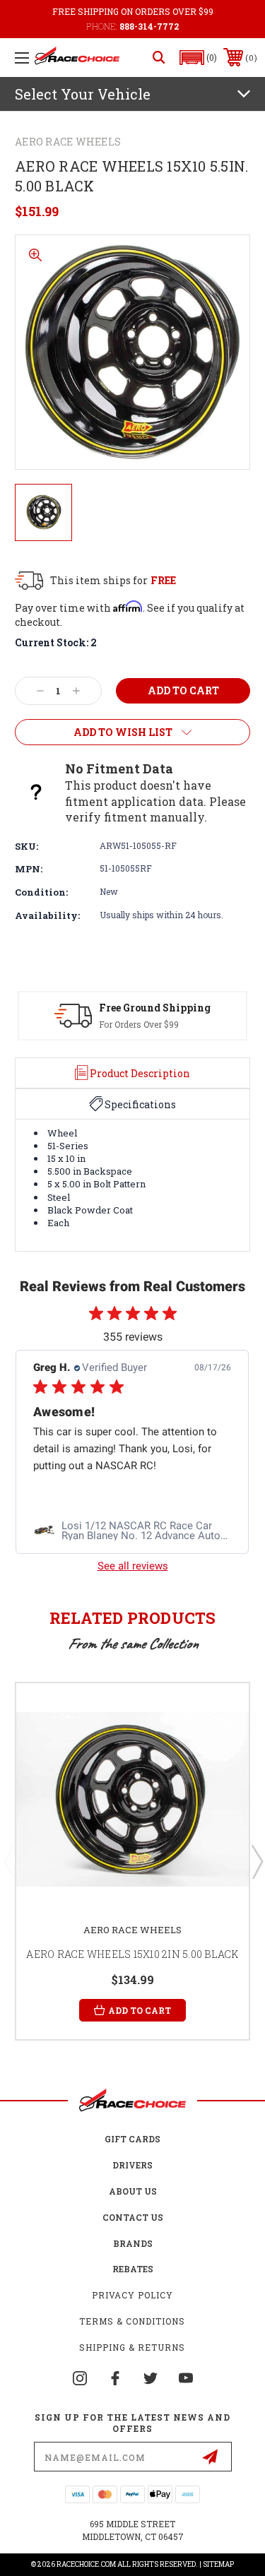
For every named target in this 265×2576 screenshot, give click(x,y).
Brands (133, 2243)
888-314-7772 (149, 26)
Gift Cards (132, 2139)
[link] (132, 1531)
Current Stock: (56, 642)
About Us (133, 2191)
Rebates (133, 2269)
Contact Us (133, 2217)
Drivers (132, 2165)
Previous (9, 1861)
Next (257, 1861)
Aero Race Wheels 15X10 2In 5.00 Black (132, 1954)
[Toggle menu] (22, 58)
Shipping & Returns (132, 2347)
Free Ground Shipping (155, 1008)
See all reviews (133, 1566)
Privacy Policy (132, 2295)
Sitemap (218, 2564)
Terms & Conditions (132, 2321)
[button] (199, 58)
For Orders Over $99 (139, 1024)
